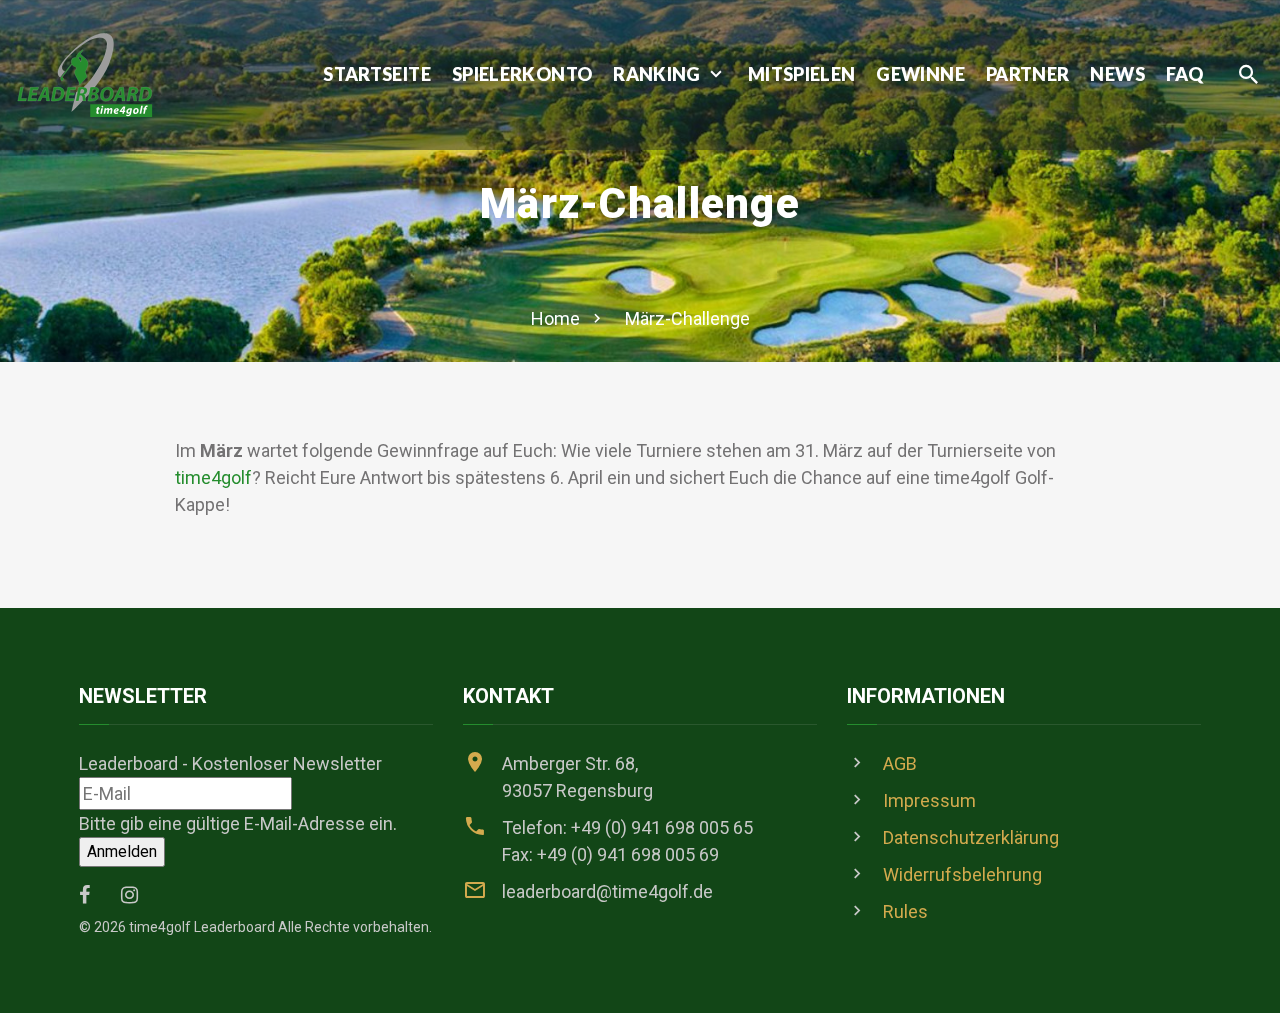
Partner (1028, 74)
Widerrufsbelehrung (962, 874)
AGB (900, 763)
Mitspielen (802, 74)
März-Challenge (687, 318)
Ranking (657, 74)
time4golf (213, 477)
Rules (905, 911)
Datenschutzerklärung (971, 837)
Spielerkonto (522, 74)
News (1117, 74)
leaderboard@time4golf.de (607, 891)
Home (555, 318)
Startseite (377, 74)
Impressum (929, 800)
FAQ (1184, 74)
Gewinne (920, 74)
